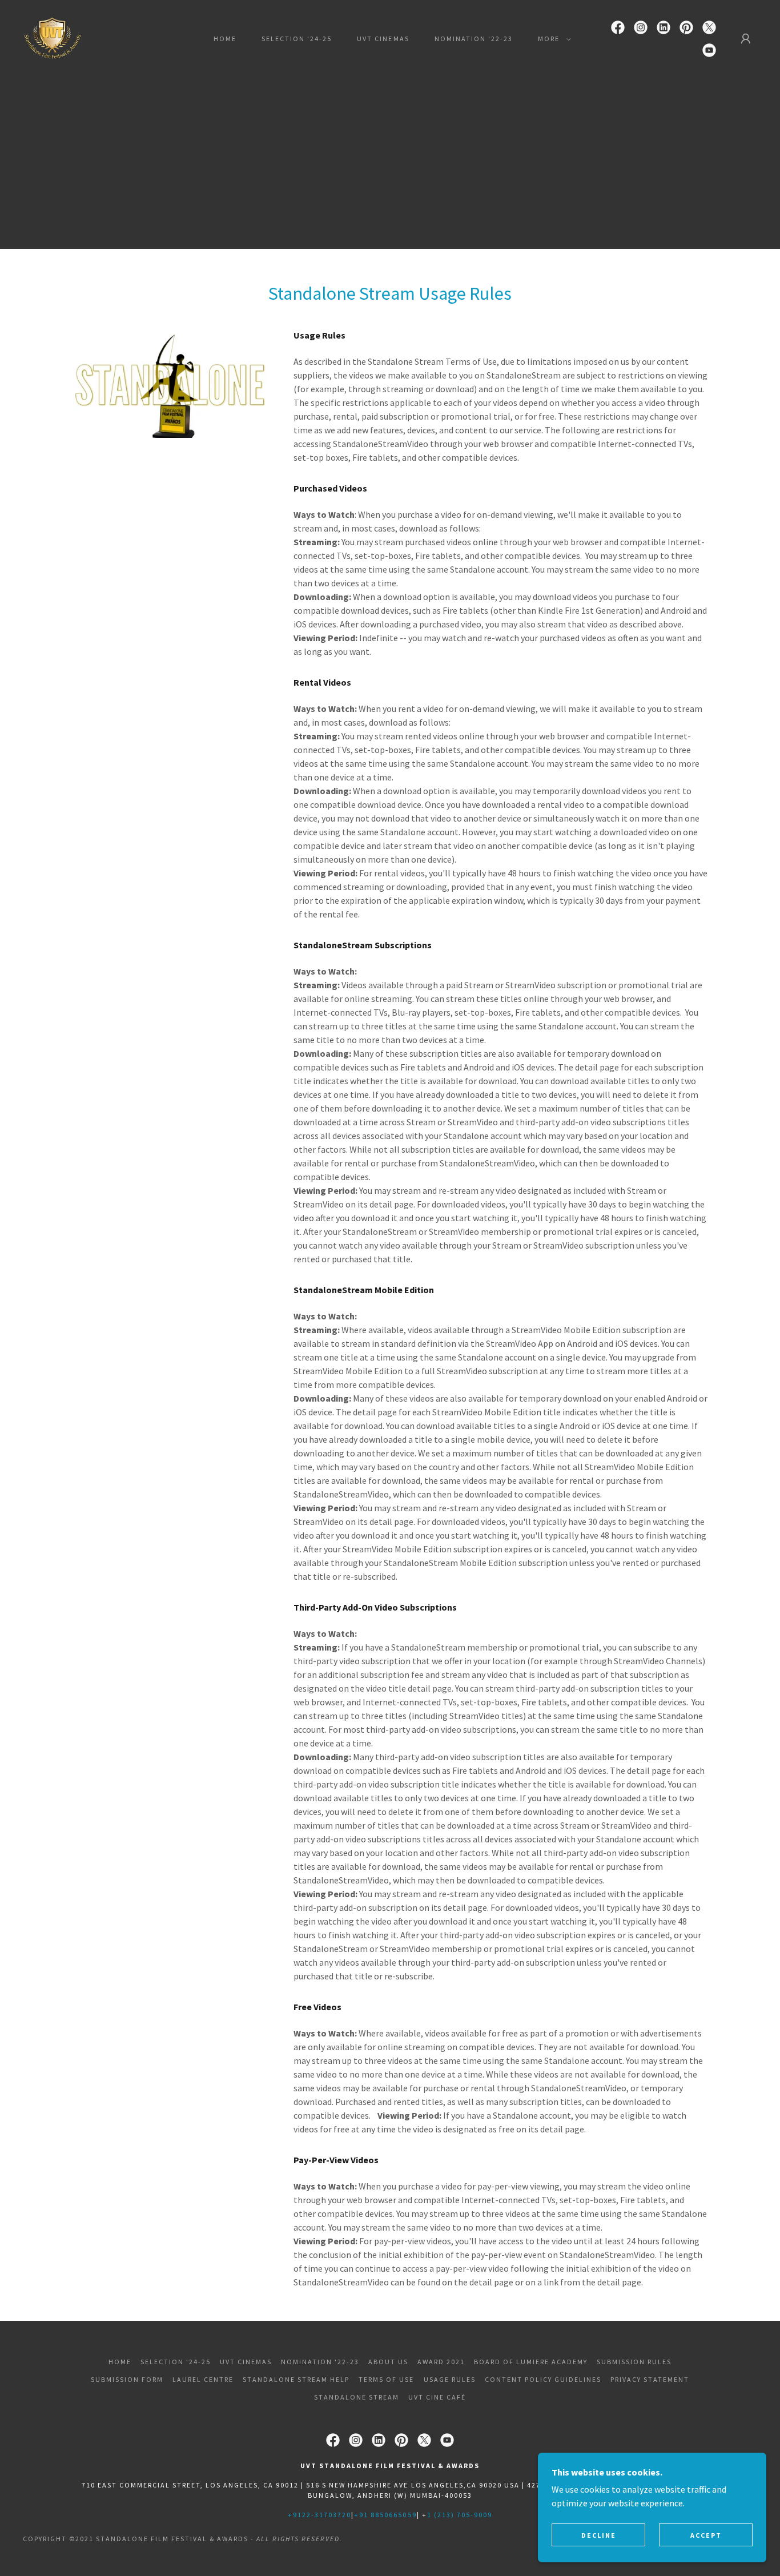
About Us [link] (388, 2362)
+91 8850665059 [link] (385, 2515)
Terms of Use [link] (386, 2379)
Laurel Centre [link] (203, 2379)
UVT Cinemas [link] (383, 39)
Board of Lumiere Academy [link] (531, 2362)
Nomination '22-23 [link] (474, 39)
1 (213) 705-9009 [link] (460, 2515)
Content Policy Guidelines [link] (543, 2379)
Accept (706, 2535)
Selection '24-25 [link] (297, 39)
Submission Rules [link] (634, 2362)
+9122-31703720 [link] (319, 2515)
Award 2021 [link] (441, 2362)
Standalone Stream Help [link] (296, 2379)
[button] (552, 39)
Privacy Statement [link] (650, 2379)
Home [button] (120, 2362)
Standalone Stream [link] (357, 2397)
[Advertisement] (390, 163)
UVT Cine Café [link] (437, 2397)
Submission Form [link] (127, 2379)
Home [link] (225, 39)
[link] (53, 38)
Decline (599, 2535)
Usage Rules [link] (450, 2379)
